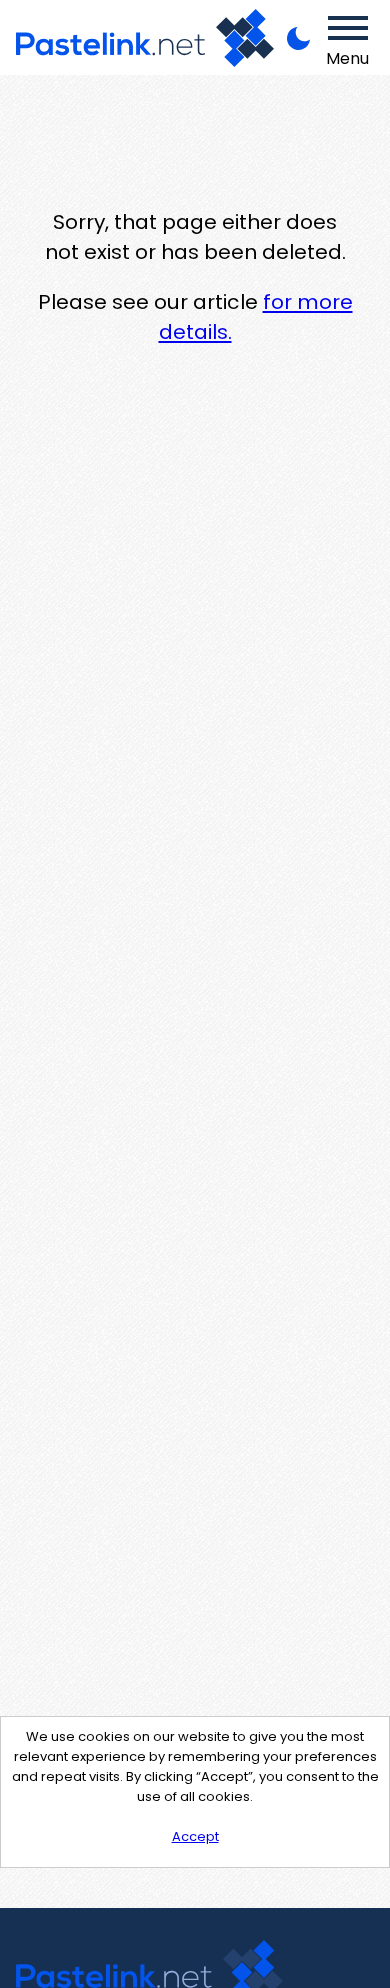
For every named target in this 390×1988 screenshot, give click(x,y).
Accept (195, 1836)
